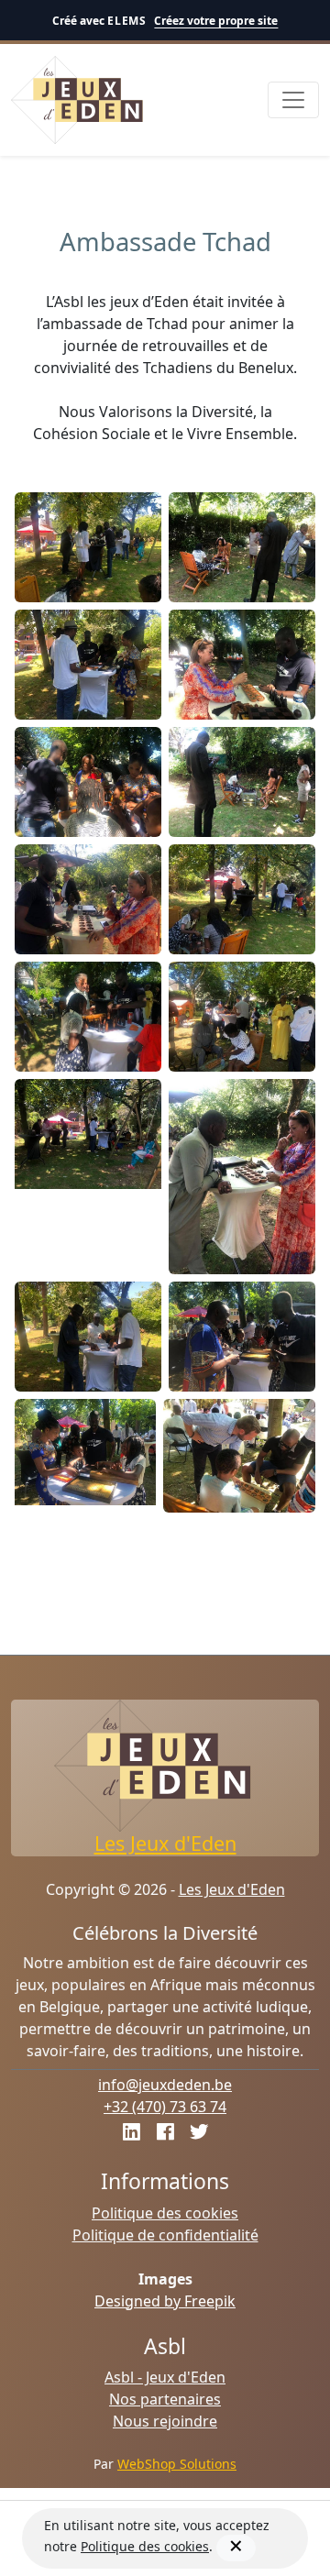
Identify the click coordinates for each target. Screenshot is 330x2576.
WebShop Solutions (177, 2464)
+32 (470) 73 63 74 (165, 2107)
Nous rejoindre (165, 2421)
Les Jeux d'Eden (165, 1843)
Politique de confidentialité (165, 2235)
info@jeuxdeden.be (165, 2085)
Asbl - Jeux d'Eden (165, 2377)
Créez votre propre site (216, 21)
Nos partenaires (165, 2399)
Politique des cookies (165, 2213)
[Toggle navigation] (293, 100)
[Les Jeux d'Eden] (78, 100)
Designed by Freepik (165, 2301)
